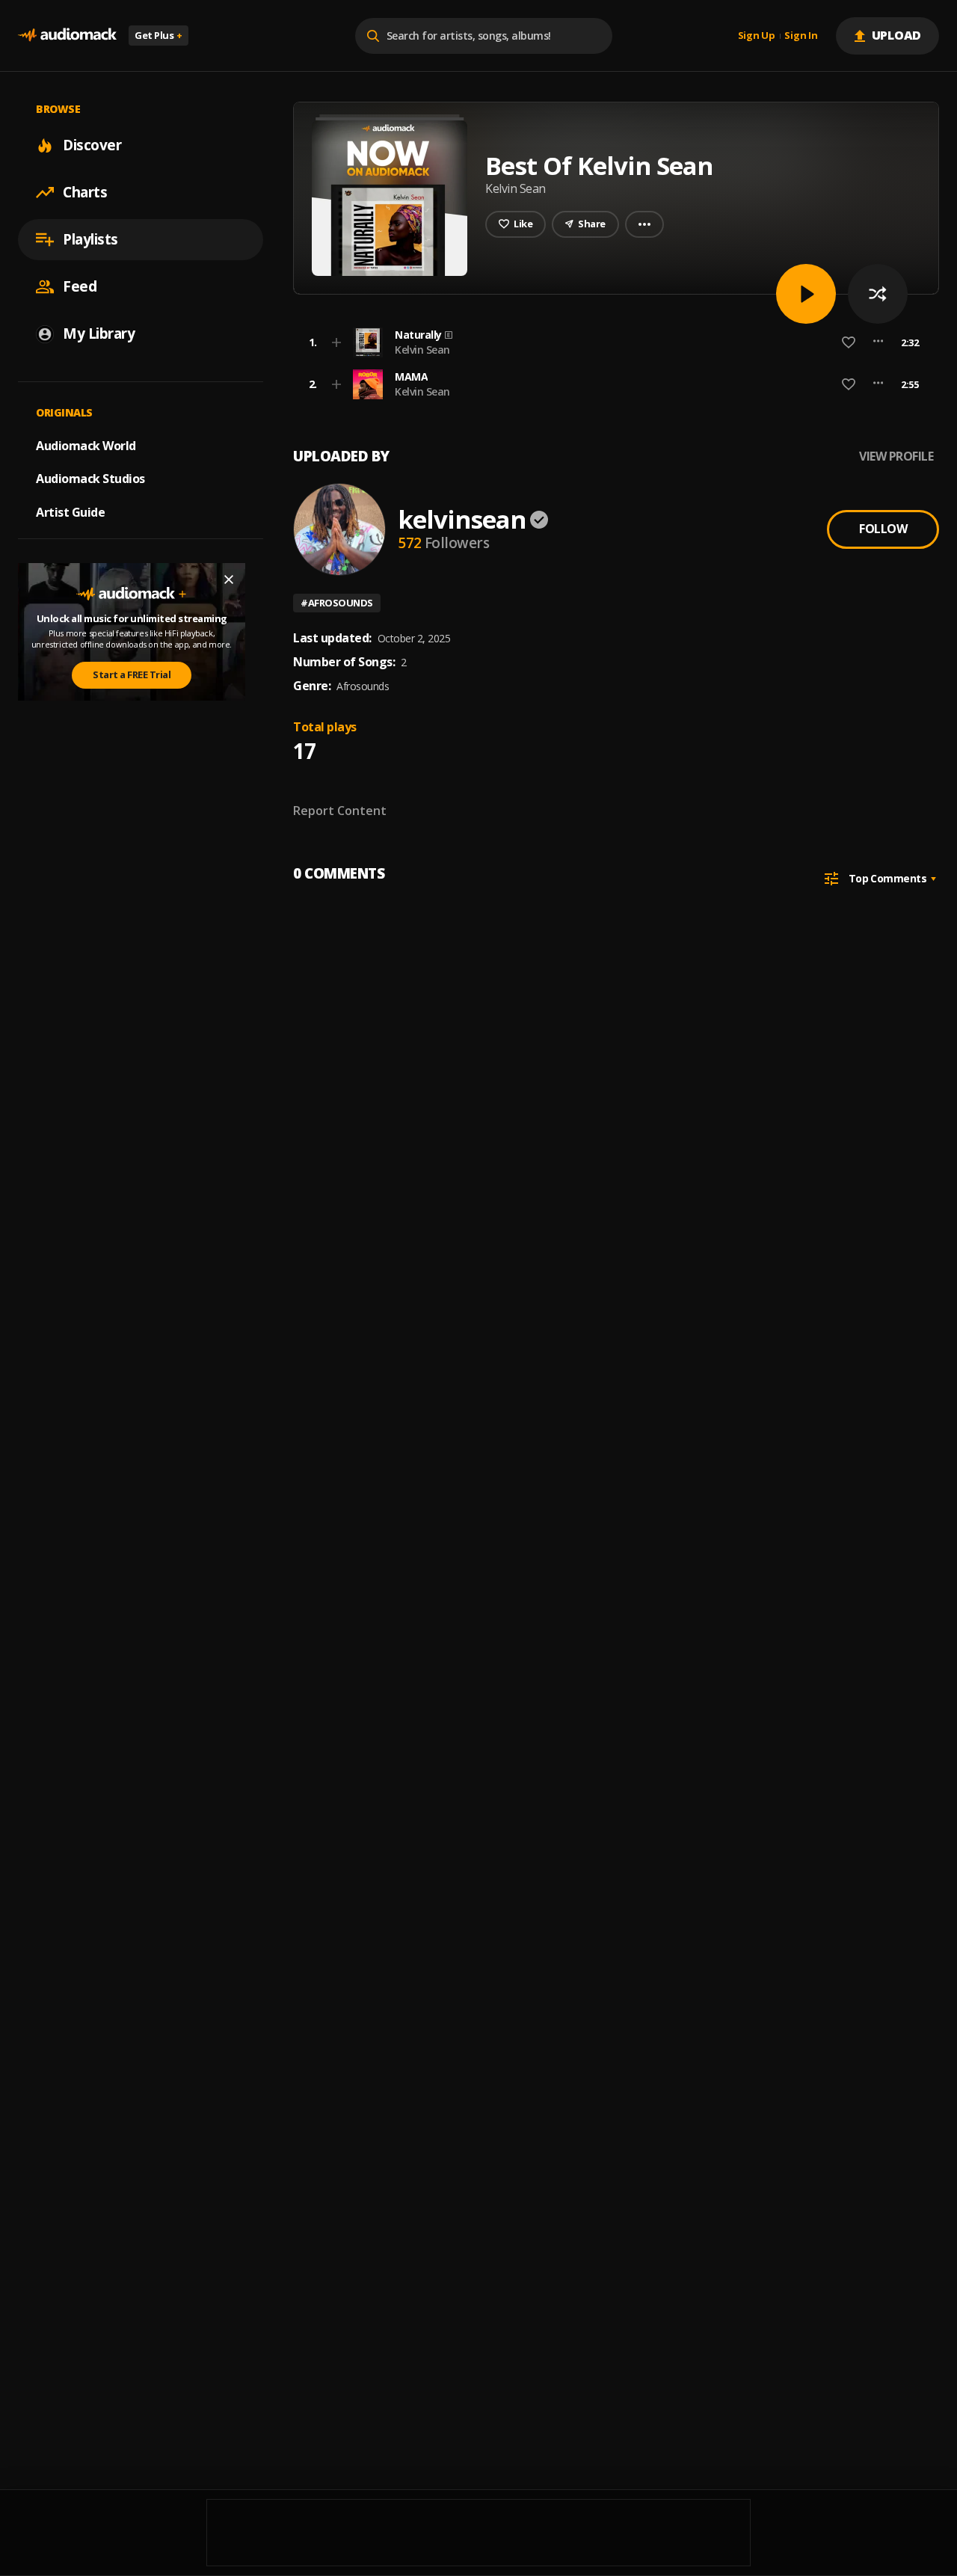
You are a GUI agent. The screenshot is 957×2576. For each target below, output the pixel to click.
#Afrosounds (337, 603)
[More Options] (878, 342)
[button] (612, 342)
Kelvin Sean (422, 350)
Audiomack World (86, 445)
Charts (85, 192)
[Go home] (67, 36)
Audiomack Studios (90, 479)
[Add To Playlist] (336, 342)
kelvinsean (462, 519)
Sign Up (757, 36)
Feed (80, 286)
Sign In (801, 36)
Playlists (90, 239)
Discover (92, 145)
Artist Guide (70, 512)
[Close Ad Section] (229, 580)
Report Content (340, 811)
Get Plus (159, 35)
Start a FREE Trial (132, 674)
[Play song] (806, 294)
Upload (897, 35)
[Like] (849, 342)
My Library (99, 333)
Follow (883, 529)
